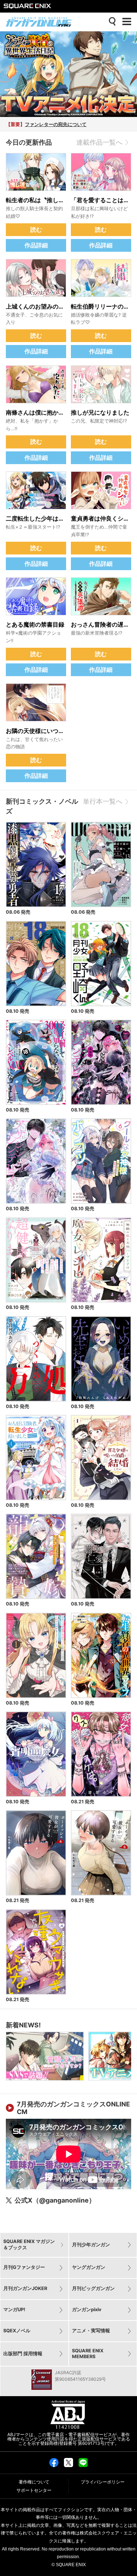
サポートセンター (34, 2490)
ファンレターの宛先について (56, 124)
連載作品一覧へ (99, 142)
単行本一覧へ (103, 801)
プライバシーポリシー (103, 2482)
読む (36, 230)
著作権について (34, 2482)
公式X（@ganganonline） (55, 2200)
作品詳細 (36, 245)
